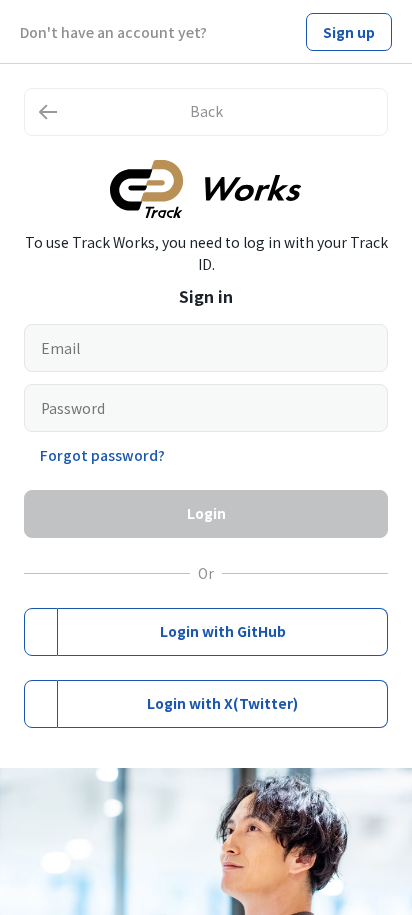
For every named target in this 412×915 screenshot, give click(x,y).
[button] (206, 112)
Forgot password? (102, 455)
